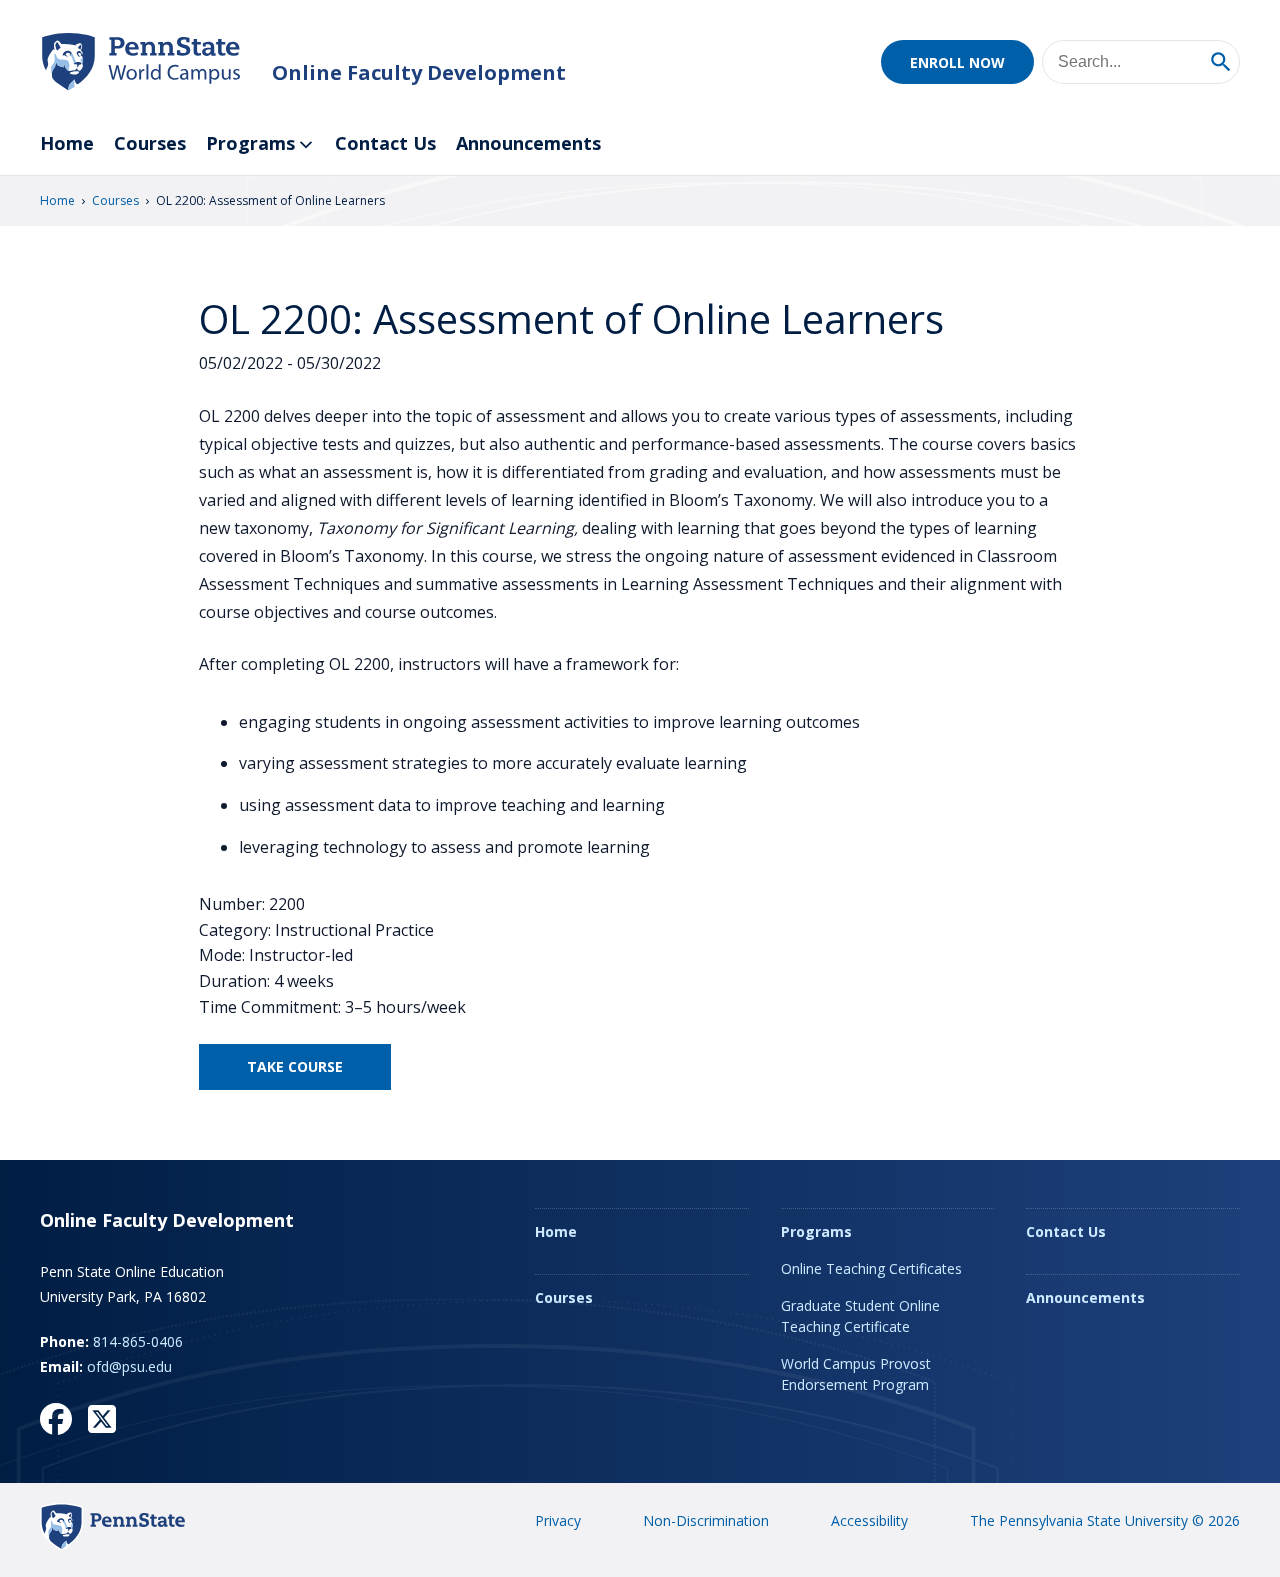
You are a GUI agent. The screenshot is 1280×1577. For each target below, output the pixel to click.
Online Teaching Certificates (871, 1268)
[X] (102, 1419)
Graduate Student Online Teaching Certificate (860, 1316)
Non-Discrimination (706, 1520)
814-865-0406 (138, 1341)
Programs (250, 143)
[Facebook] (56, 1419)
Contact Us (385, 143)
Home (67, 143)
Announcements (528, 143)
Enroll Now (957, 62)
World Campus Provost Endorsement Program (856, 1374)
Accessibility (869, 1520)
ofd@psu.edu (129, 1366)
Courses (150, 143)
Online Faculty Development (419, 72)
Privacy (558, 1520)
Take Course (295, 1066)
